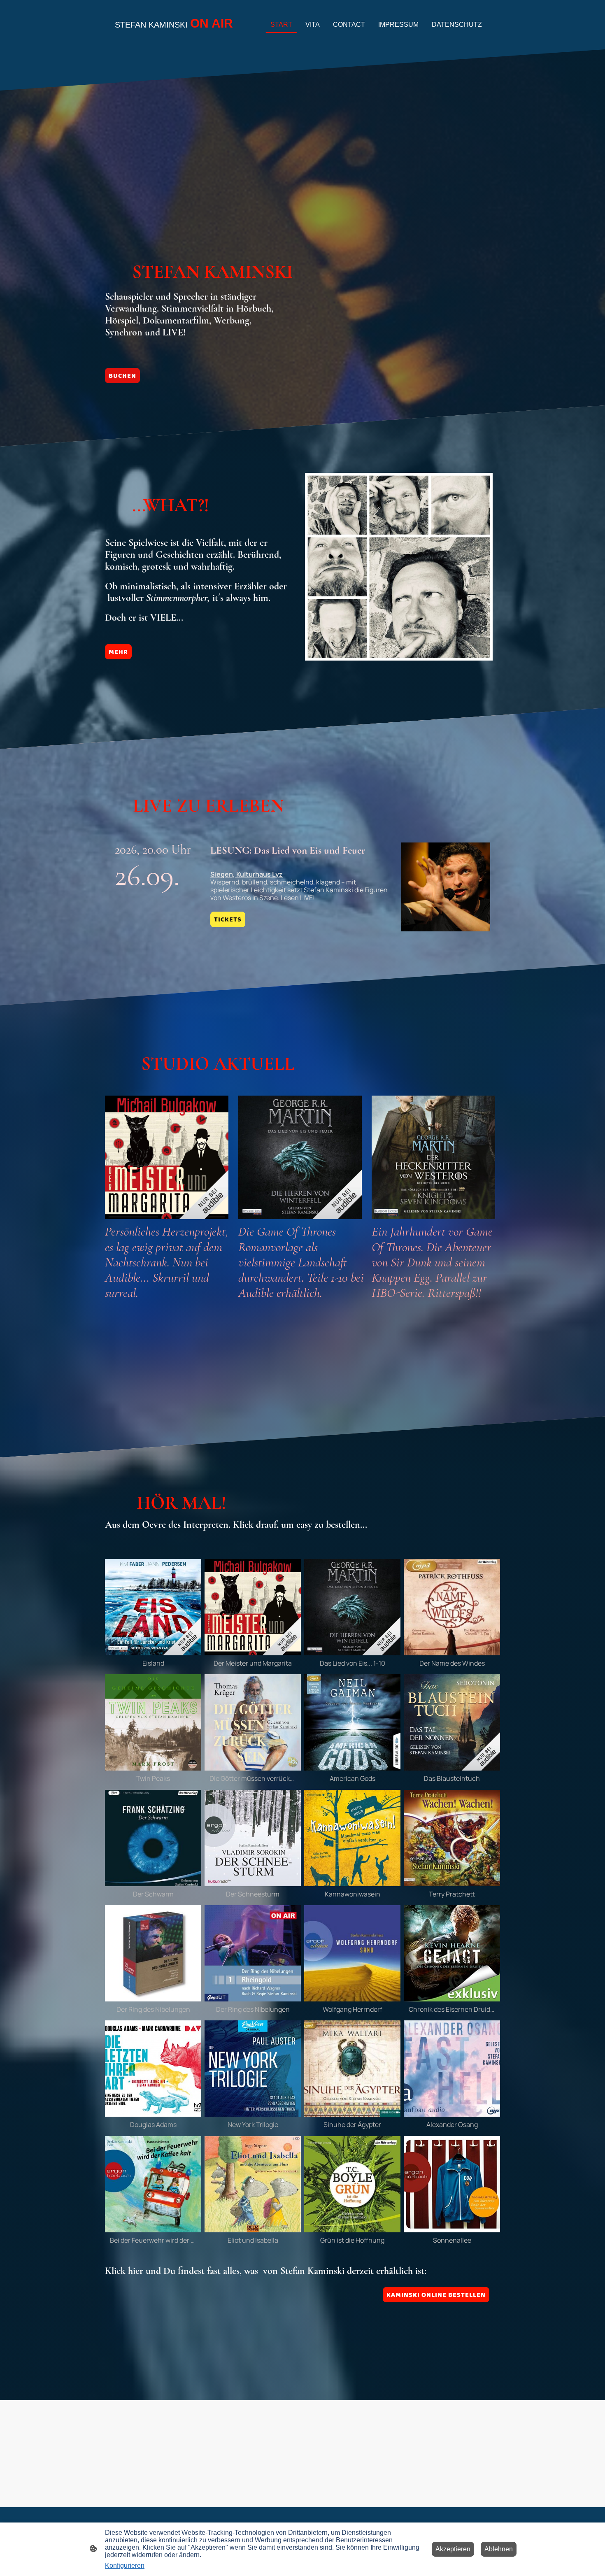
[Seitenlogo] (175, 39)
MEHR (118, 652)
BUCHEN (122, 376)
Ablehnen (499, 2549)
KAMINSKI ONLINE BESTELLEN (436, 2295)
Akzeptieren (453, 2549)
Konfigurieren (125, 2566)
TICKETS (228, 919)
